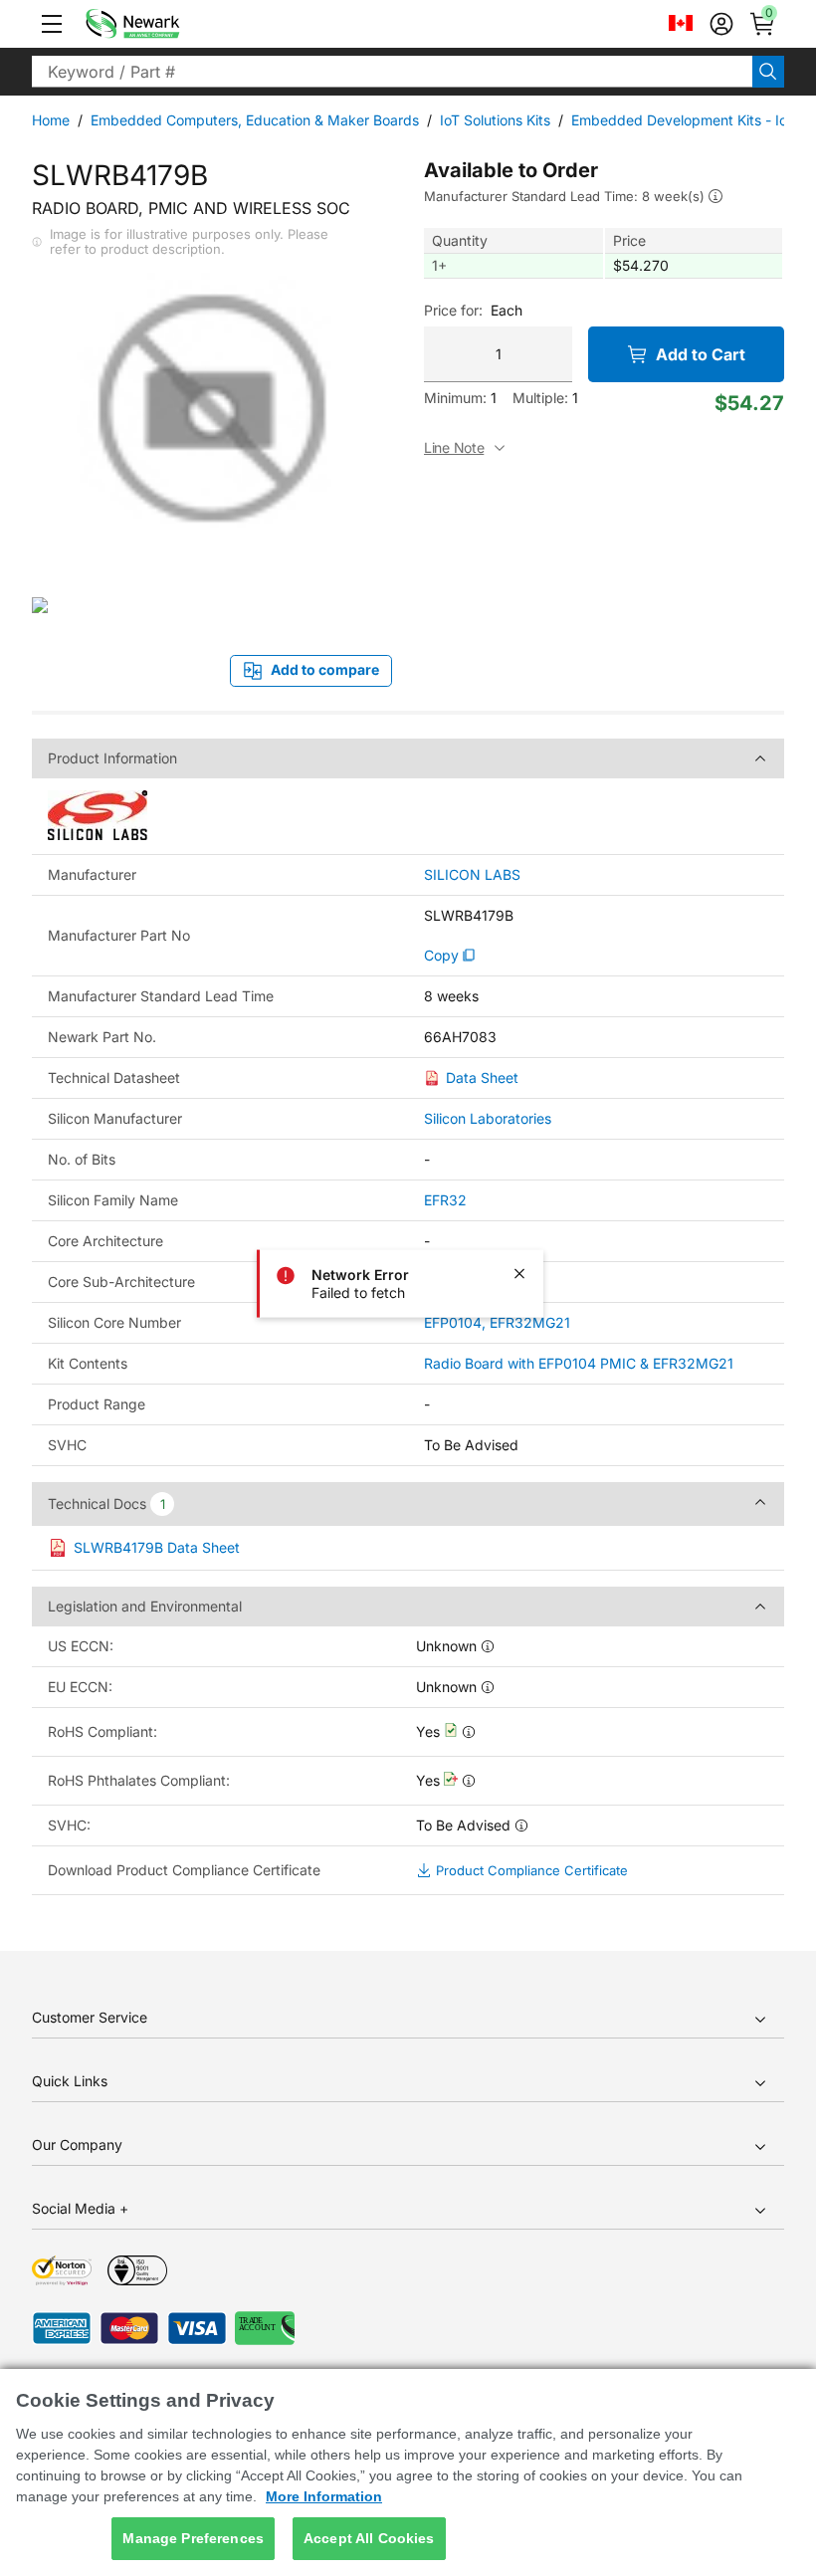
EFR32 (445, 1200)
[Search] (768, 72)
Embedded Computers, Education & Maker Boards (255, 120)
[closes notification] (519, 1274)
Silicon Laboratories (488, 1118)
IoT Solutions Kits (495, 120)
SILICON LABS (472, 875)
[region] (408, 2472)
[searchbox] (392, 72)
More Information (324, 2496)
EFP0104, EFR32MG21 (497, 1322)
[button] (52, 24)
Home (51, 120)
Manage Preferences (193, 2538)
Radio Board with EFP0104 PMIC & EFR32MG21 (579, 1363)
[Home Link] (162, 24)
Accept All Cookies (369, 2538)
